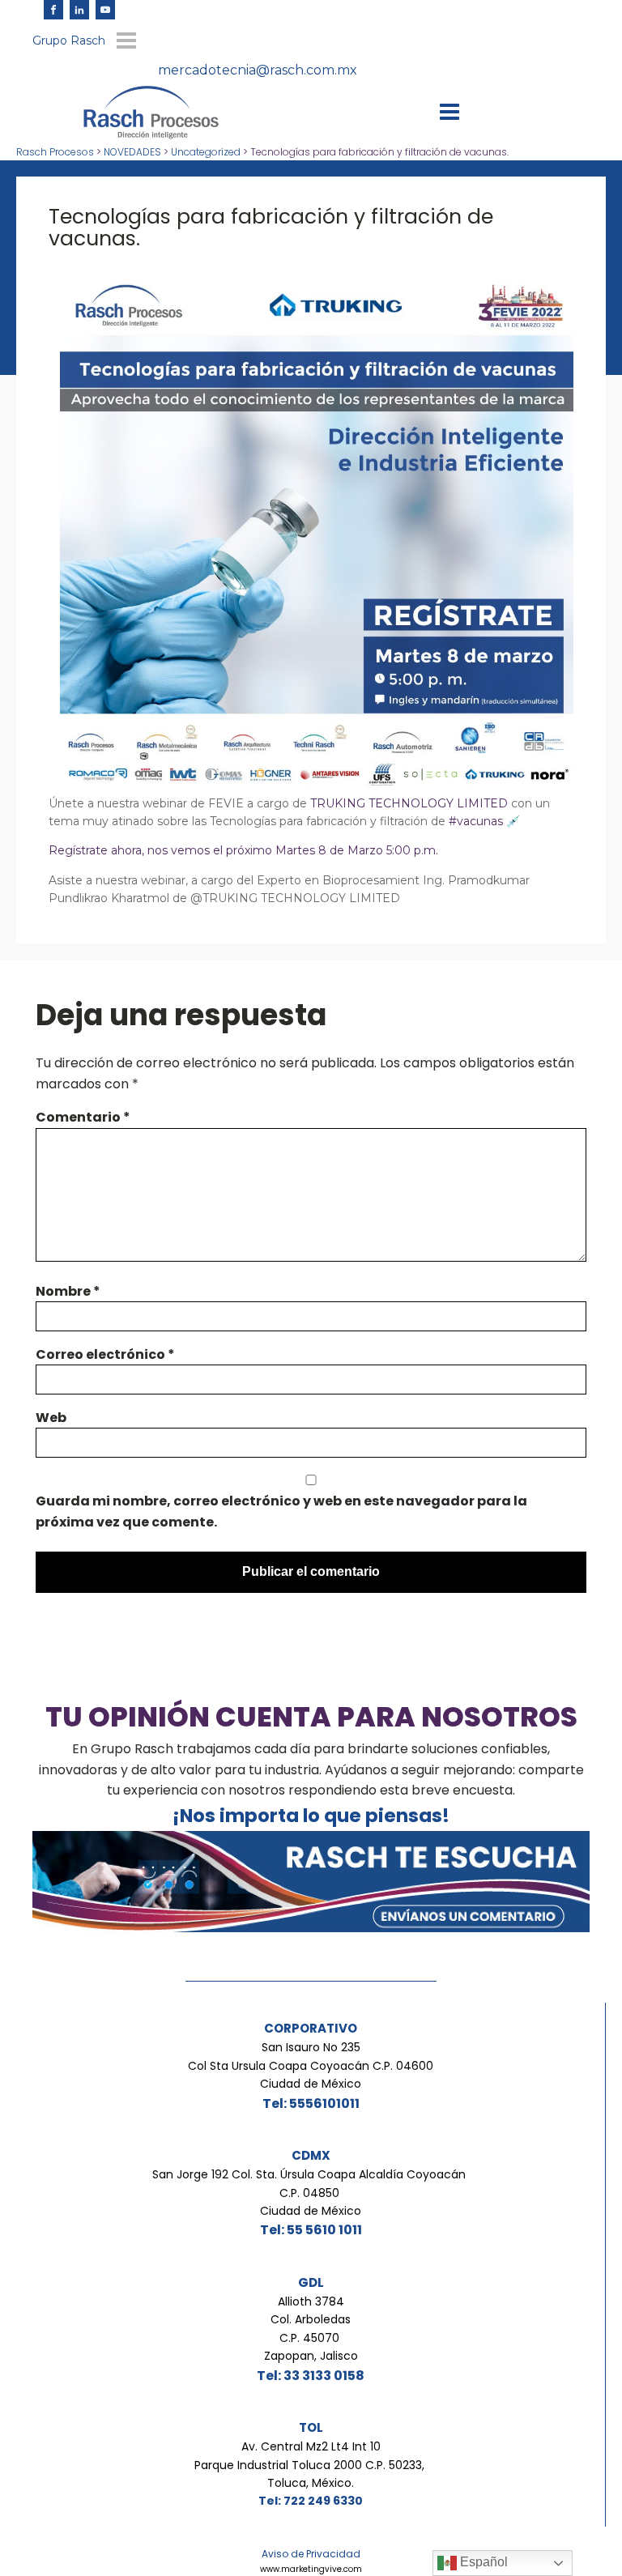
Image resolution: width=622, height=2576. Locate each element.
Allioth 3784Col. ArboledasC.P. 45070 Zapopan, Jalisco (311, 2329)
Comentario (83, 1117)
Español (482, 2562)
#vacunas (476, 821)
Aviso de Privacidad (311, 2554)
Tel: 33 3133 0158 (311, 2376)
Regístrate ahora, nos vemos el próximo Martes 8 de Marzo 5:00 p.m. (243, 850)
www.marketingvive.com (311, 2569)
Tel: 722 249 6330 (311, 2501)
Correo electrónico (105, 1354)
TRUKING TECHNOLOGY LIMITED (409, 803)
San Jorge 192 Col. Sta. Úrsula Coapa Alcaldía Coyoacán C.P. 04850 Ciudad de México (311, 2193)
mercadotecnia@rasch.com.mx (258, 70)
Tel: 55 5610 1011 (311, 2230)
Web (51, 1418)
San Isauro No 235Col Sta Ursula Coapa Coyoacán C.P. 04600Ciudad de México (311, 2065)
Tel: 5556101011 (311, 2103)
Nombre (68, 1291)
